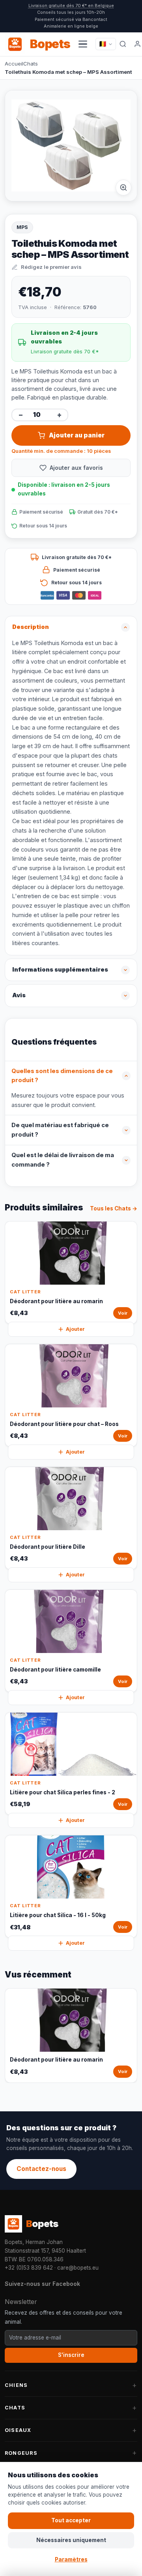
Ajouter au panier (77, 435)
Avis (19, 995)
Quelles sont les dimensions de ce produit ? (62, 1076)
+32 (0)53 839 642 (29, 2268)
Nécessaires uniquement (71, 2540)
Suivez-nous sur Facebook (42, 2284)
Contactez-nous (41, 2169)
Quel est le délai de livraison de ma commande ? (63, 1160)
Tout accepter (71, 2520)
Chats (31, 64)
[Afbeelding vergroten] (123, 188)
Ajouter (75, 1329)
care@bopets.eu (78, 2268)
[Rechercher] (123, 44)
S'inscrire (71, 2355)
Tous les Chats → (114, 1208)
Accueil (14, 64)
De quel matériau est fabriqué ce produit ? (60, 1130)
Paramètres (71, 2559)
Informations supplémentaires (60, 970)
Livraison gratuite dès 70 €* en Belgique (71, 6)
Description (31, 627)
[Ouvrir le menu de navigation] (83, 44)
